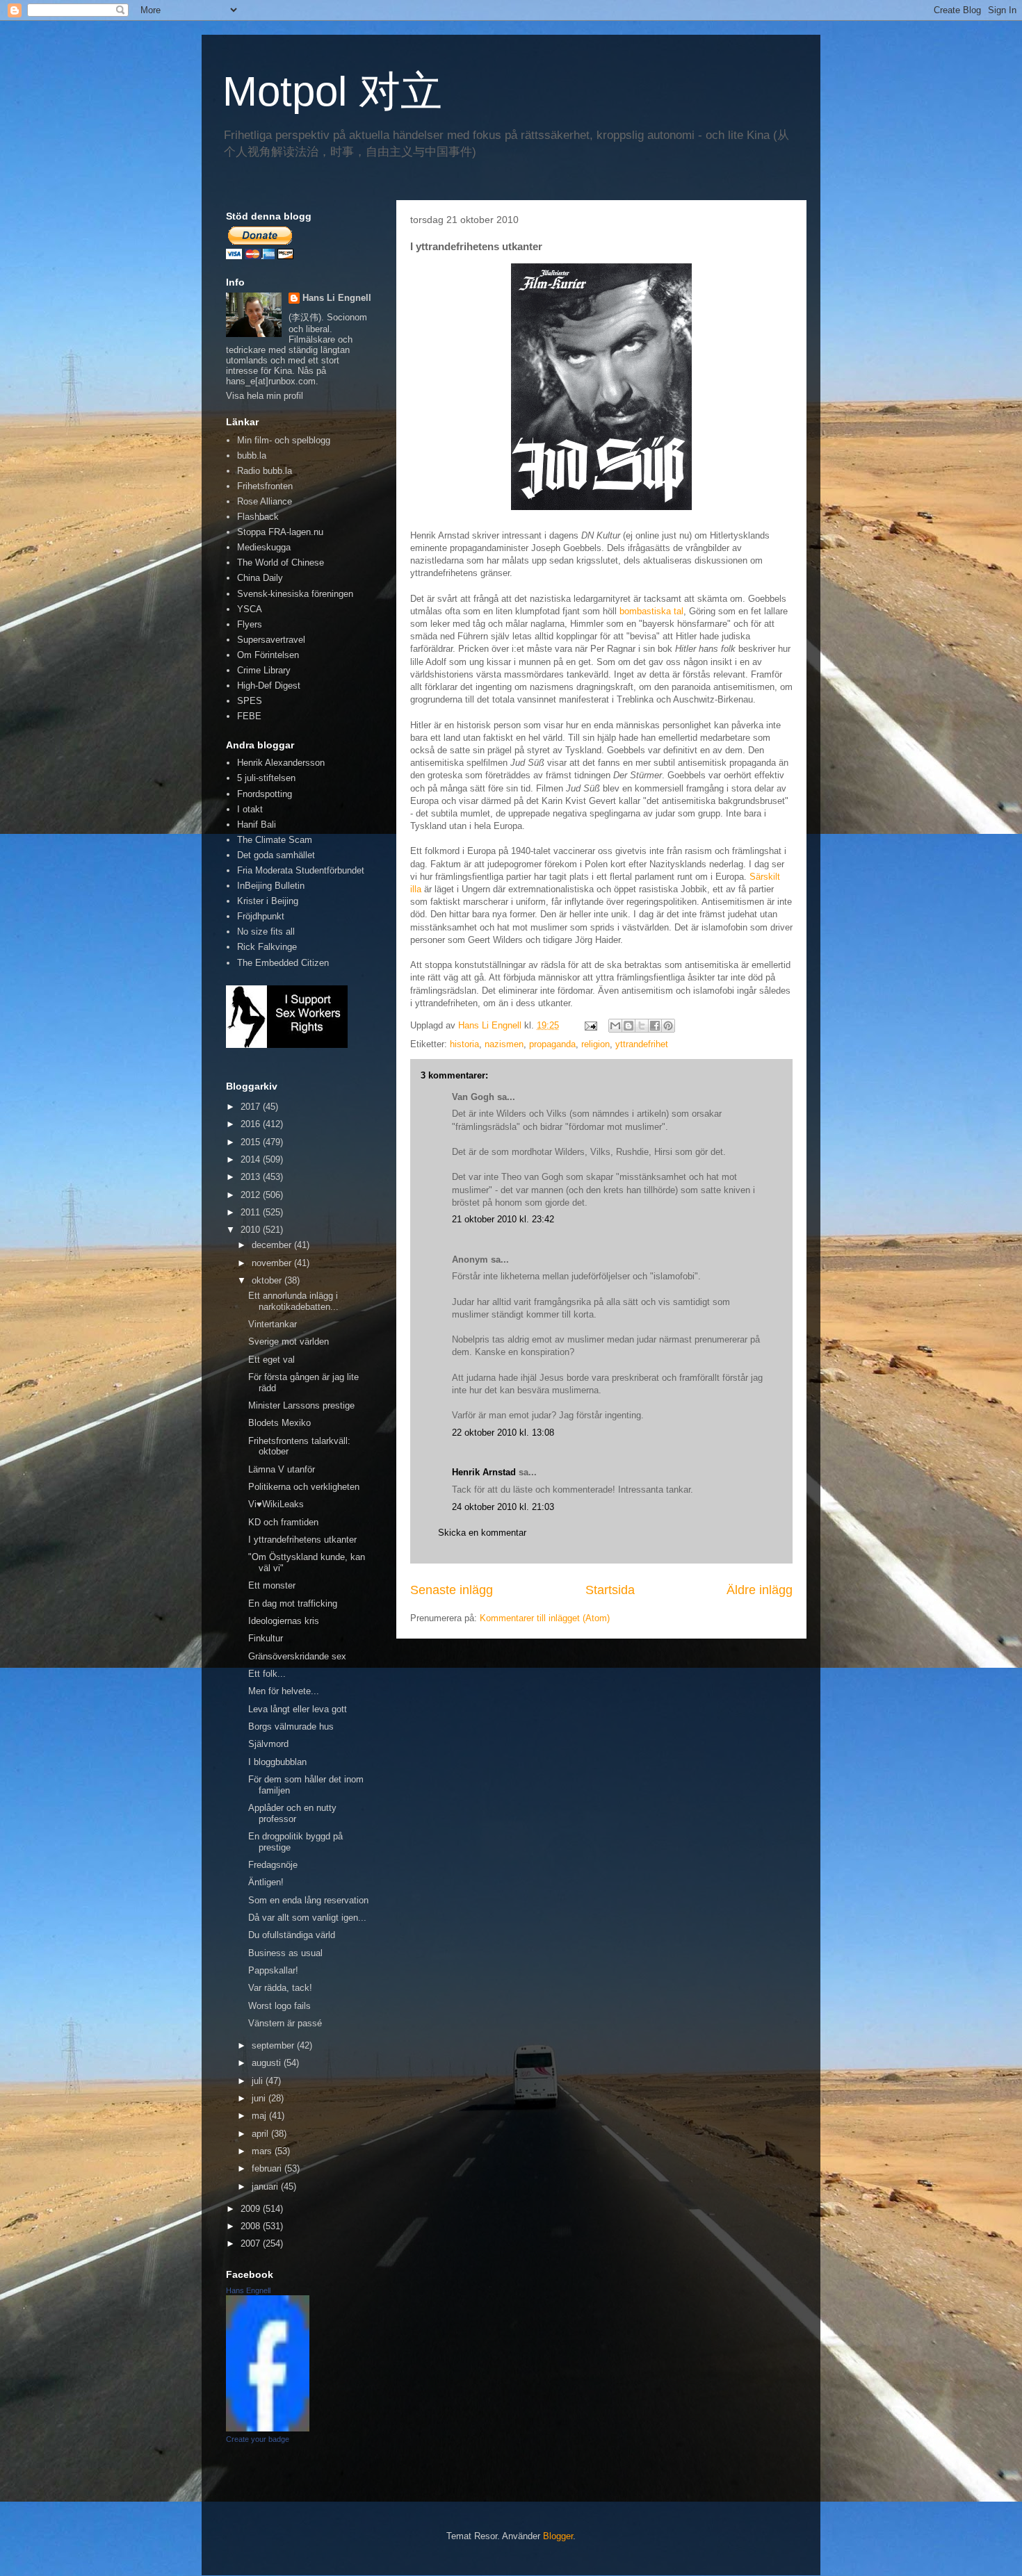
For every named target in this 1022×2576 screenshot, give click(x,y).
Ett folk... (267, 1674)
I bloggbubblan (277, 1762)
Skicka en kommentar (482, 1533)
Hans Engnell (248, 2290)
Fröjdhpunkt (261, 916)
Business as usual (285, 1953)
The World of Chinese (281, 563)
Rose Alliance (265, 501)
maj (260, 2116)
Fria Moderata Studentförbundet (301, 870)
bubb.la (252, 456)
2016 (252, 1124)
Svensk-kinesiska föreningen (295, 594)
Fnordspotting (265, 794)
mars (263, 2151)
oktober (268, 1280)
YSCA (250, 609)
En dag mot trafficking (293, 1603)
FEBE (249, 716)
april (261, 2134)
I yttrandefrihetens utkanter (302, 1540)
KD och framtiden (283, 1522)
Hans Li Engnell (337, 298)
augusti (268, 2063)
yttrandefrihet (642, 1044)
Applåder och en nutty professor (292, 1813)
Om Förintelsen (268, 655)
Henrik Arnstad (484, 1472)
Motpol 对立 (332, 91)
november (273, 1263)
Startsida (610, 1590)
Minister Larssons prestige (301, 1405)
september (274, 2045)
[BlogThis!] (628, 1026)
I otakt (250, 809)
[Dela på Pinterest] (668, 1026)
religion (595, 1044)
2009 (252, 2209)
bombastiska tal (651, 611)
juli (259, 2081)
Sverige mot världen (289, 1342)
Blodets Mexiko (279, 1423)
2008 (252, 2226)
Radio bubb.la (265, 471)
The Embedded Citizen (283, 963)
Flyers (250, 624)
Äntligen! (266, 1882)
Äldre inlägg (760, 1590)
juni (260, 2098)
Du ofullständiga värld (292, 1935)
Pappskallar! (273, 1970)
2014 (252, 1159)
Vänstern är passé (285, 2023)
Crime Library (264, 670)
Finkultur (266, 1638)
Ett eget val (271, 1360)
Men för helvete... (284, 1691)
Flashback (258, 517)
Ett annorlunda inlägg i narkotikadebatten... (293, 1301)
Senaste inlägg (452, 1590)
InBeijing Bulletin (271, 886)
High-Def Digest (269, 686)
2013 (252, 1177)
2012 (252, 1195)
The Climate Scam (275, 840)
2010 (252, 1230)
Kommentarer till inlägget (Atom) (545, 1618)
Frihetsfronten (265, 486)
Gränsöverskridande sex (297, 1656)
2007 (252, 2243)
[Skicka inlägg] (590, 1025)
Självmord (268, 1744)
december (273, 1245)
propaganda (552, 1044)
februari (268, 2168)
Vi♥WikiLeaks (276, 1504)
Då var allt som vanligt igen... (307, 1918)
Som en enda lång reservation (308, 1900)
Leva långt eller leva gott (298, 1709)
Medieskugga (264, 547)
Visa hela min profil (265, 396)
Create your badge (258, 2439)
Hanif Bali (257, 825)
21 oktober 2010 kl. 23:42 (503, 1219)
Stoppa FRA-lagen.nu (280, 532)
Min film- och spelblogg (284, 440)
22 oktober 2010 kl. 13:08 (503, 1433)
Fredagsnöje (273, 1865)
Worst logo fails (279, 2006)
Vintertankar (273, 1324)
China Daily (260, 578)
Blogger (558, 2536)
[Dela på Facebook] (655, 1026)
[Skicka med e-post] (615, 1026)
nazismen (504, 1044)
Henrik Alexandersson (281, 763)
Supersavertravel (271, 640)
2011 (252, 1212)
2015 (252, 1142)
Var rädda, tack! (280, 1988)
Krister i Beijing (268, 901)
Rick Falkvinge (267, 947)
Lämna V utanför (282, 1469)
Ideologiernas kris (284, 1621)
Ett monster (272, 1585)
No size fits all (266, 932)
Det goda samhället (276, 855)
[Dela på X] (642, 1026)
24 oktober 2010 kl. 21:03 (503, 1507)
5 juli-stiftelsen (266, 778)
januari (266, 2187)
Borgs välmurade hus (291, 1726)
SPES (250, 701)
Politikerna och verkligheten (304, 1487)
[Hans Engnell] (268, 2428)
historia (464, 1044)
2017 (252, 1107)
